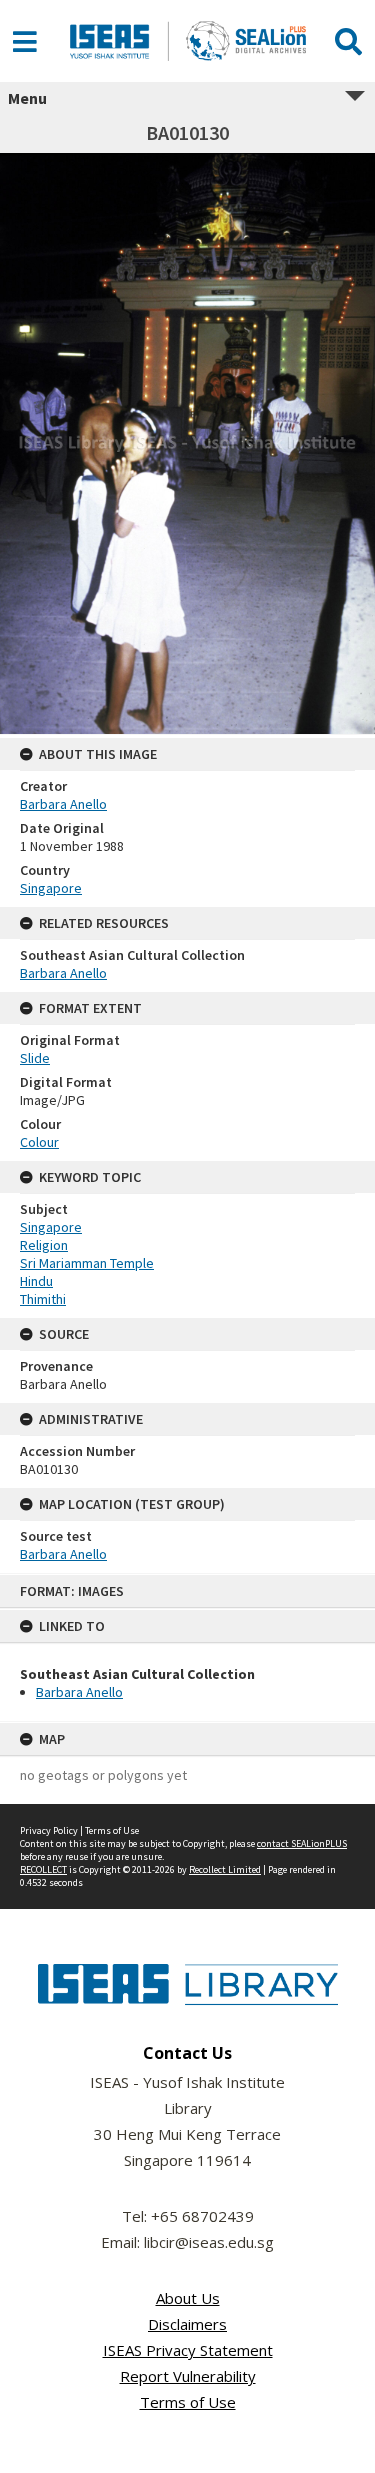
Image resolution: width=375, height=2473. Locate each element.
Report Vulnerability (188, 2376)
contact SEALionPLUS (302, 1843)
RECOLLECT (43, 1869)
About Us (188, 2298)
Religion (44, 1245)
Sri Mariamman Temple (87, 1263)
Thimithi (43, 1299)
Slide (35, 1058)
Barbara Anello (79, 1692)
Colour (39, 1142)
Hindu (36, 1281)
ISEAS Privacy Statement (188, 2350)
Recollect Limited (225, 1869)
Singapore (51, 888)
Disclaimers (187, 2324)
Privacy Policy (49, 1830)
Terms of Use (112, 1830)
